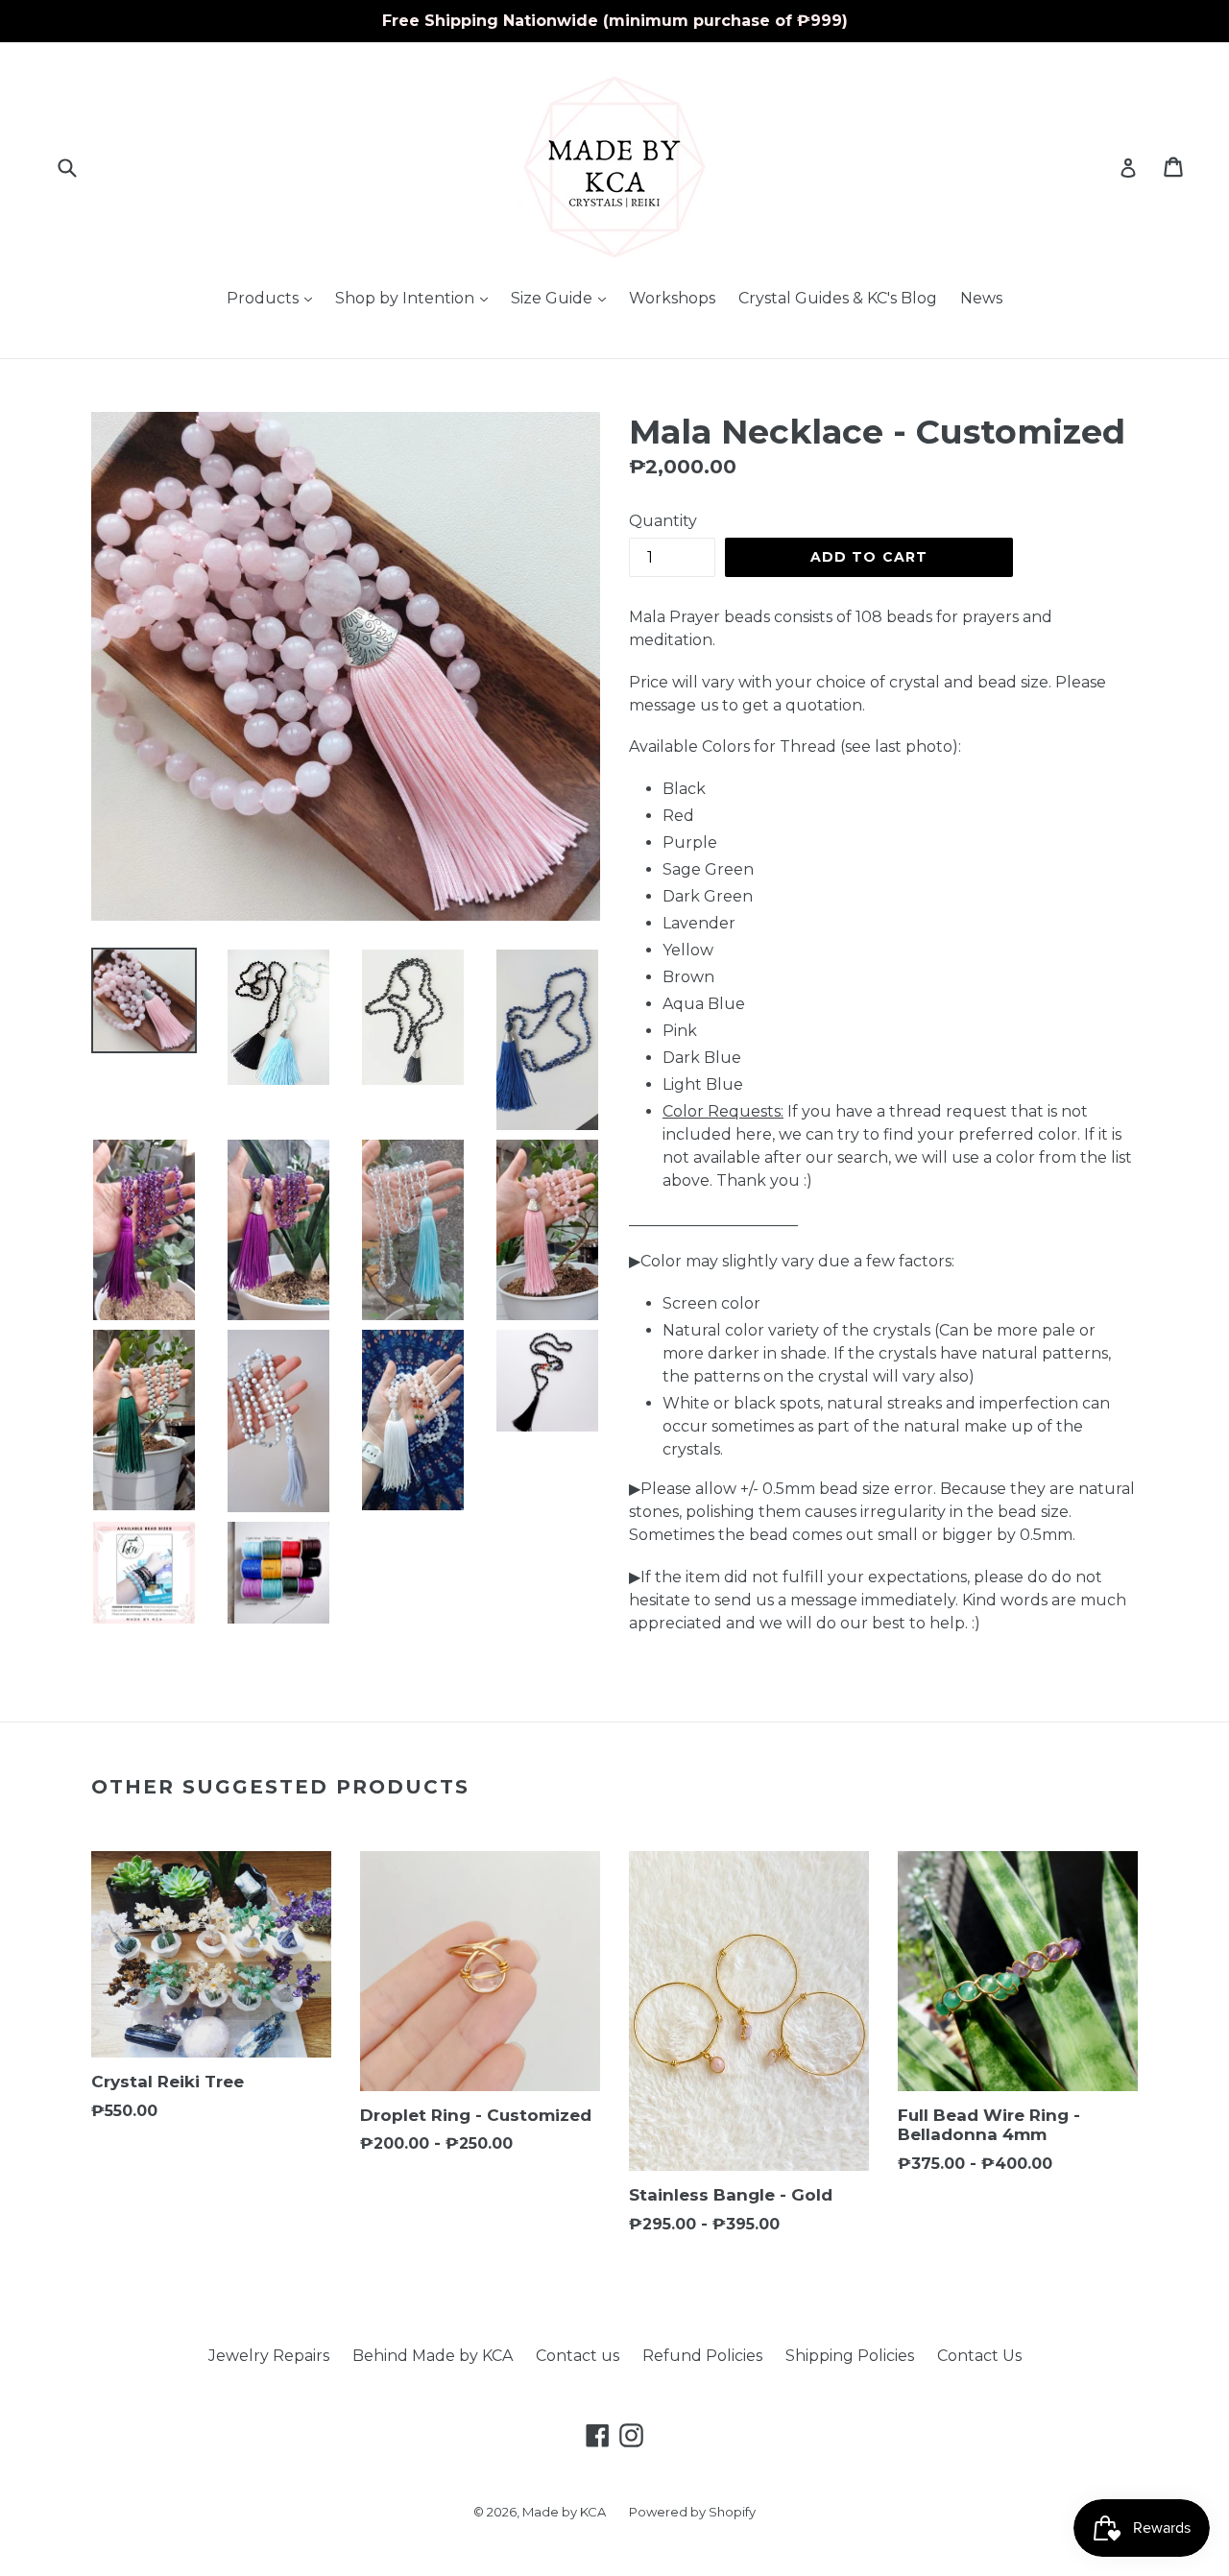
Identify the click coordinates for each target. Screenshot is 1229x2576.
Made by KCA (564, 2512)
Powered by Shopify (692, 2512)
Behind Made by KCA (433, 2356)
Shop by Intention (416, 298)
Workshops (672, 298)
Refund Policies (702, 2356)
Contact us (578, 2356)
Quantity (663, 521)
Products (274, 298)
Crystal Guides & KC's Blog (838, 298)
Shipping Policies (850, 2356)
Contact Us (979, 2356)
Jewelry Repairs (269, 2356)
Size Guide (563, 298)
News (981, 298)
